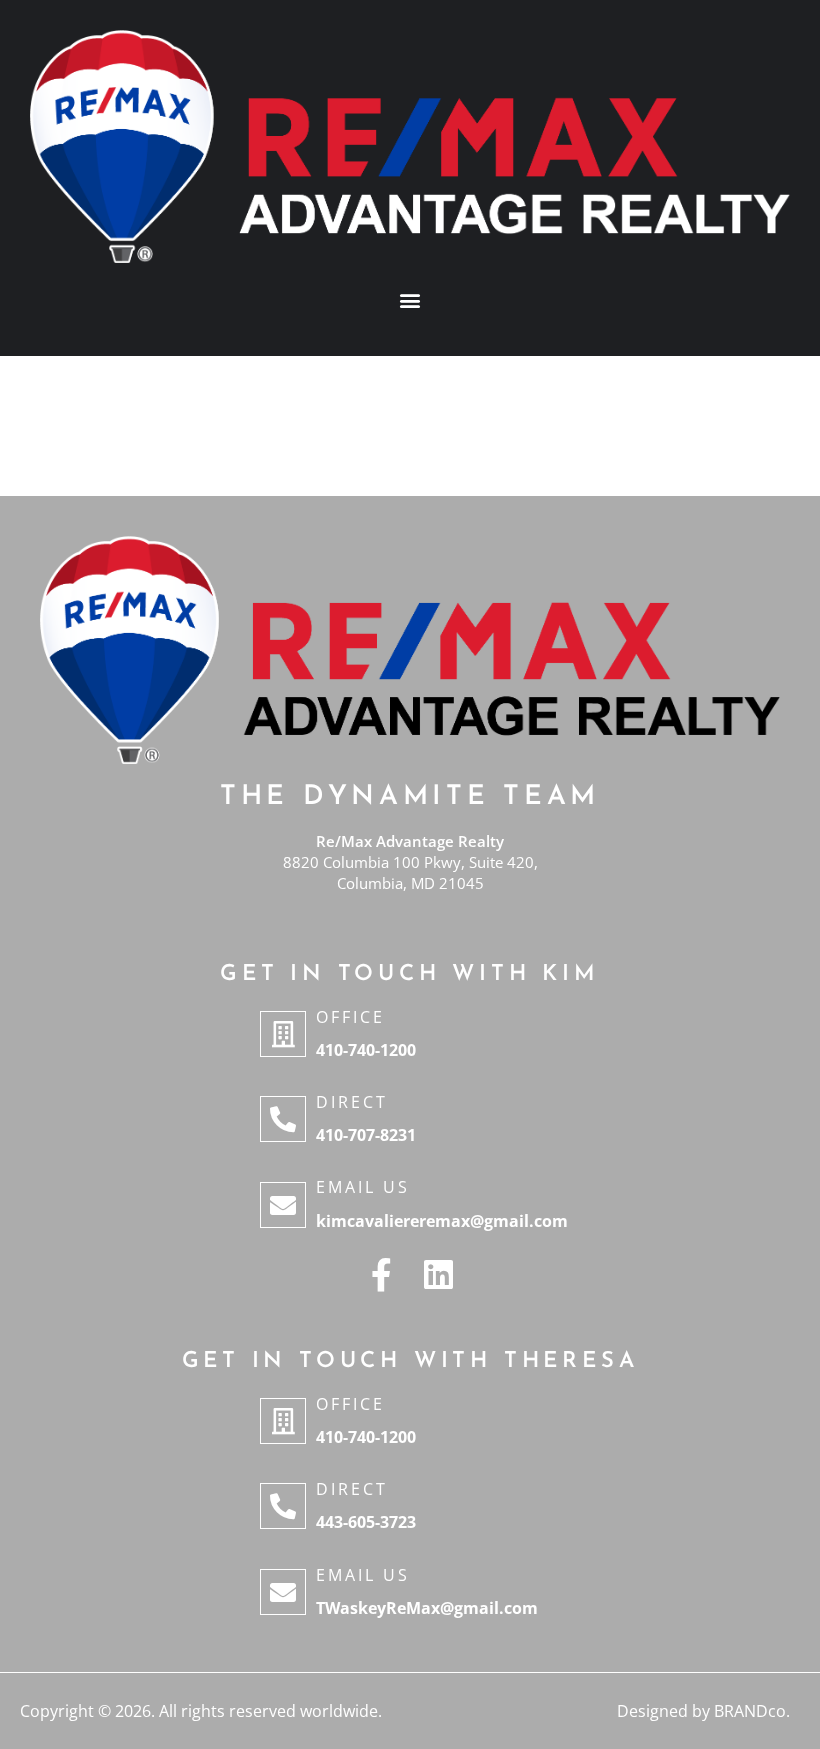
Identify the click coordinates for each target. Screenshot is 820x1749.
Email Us (363, 1187)
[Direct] (283, 1119)
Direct (352, 1102)
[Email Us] (283, 1205)
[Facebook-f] (381, 1274)
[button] (410, 299)
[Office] (283, 1034)
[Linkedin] (438, 1274)
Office (350, 1017)
